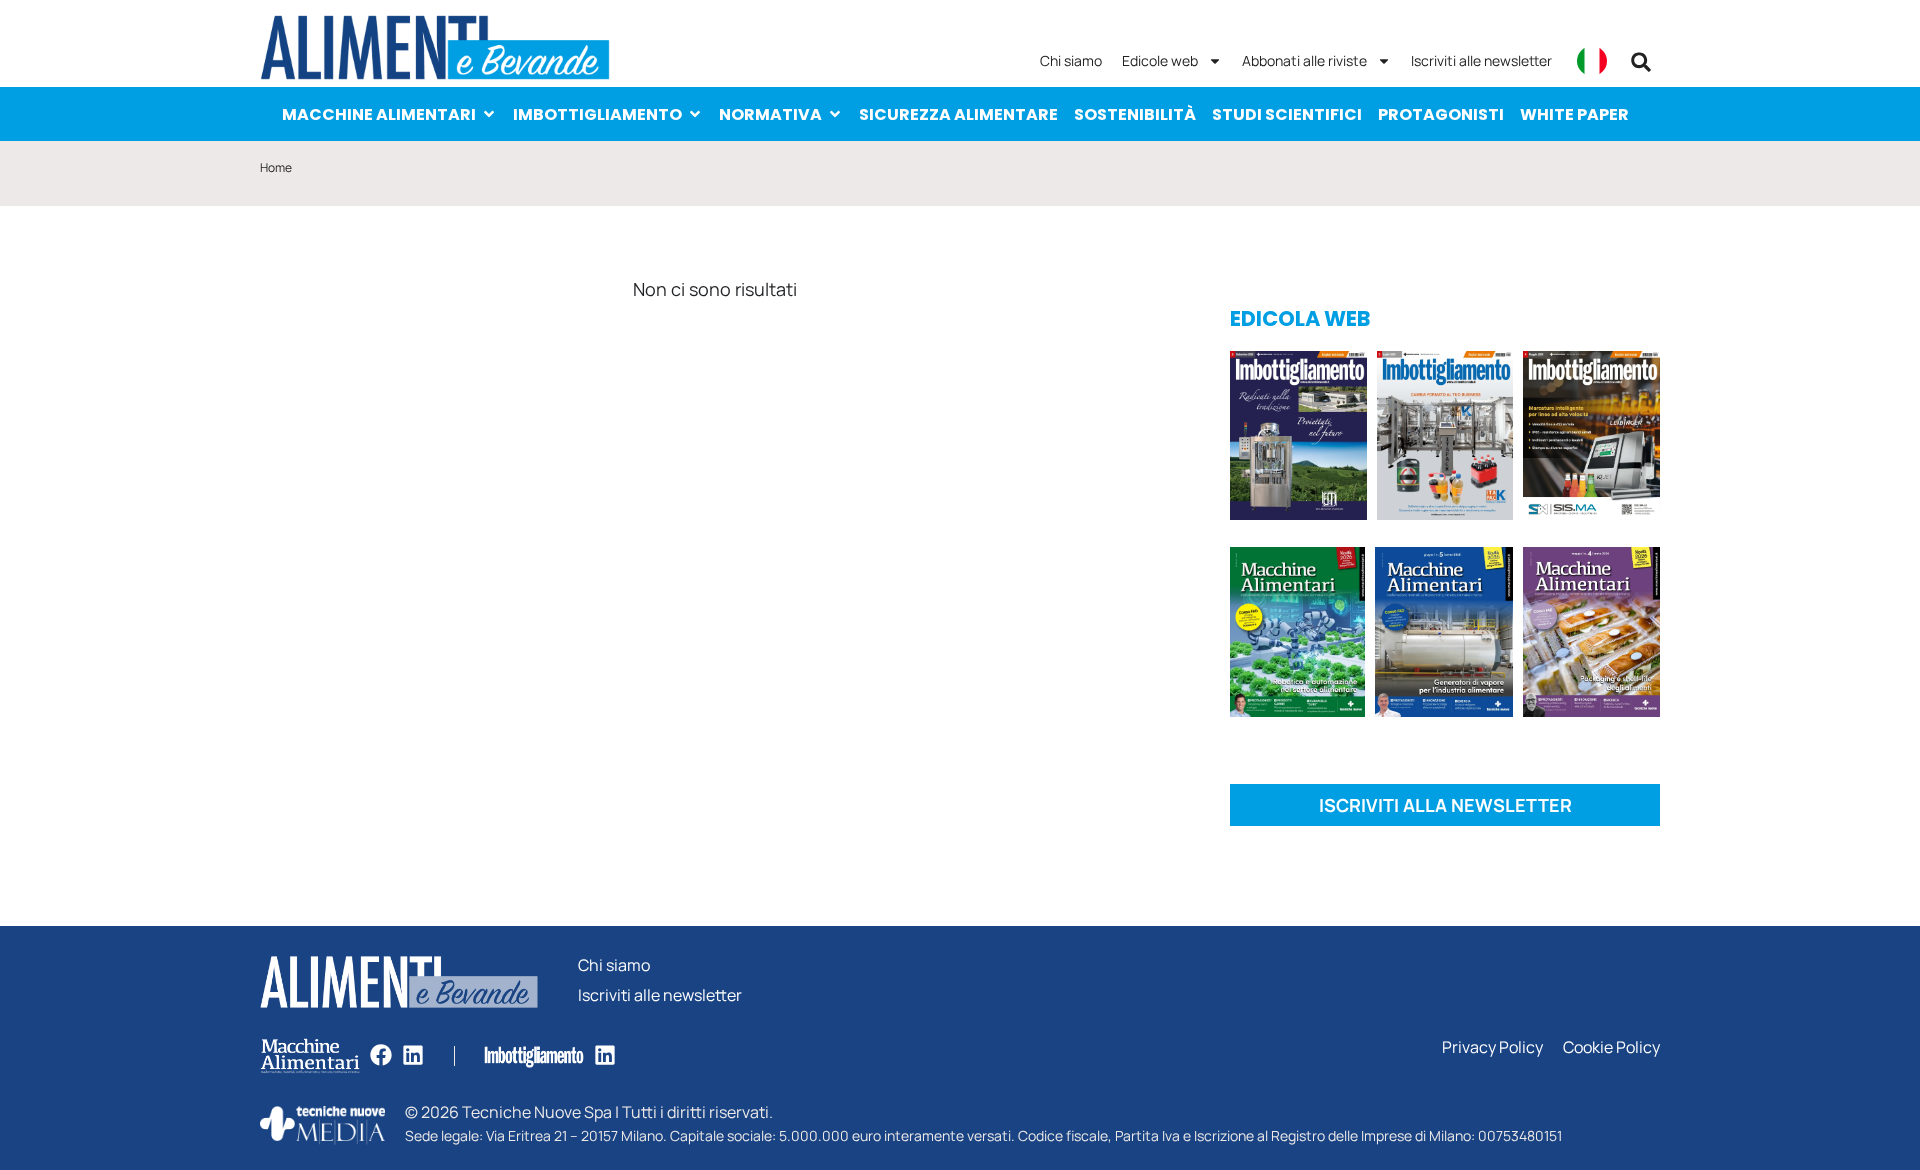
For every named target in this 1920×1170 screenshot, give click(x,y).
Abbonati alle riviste (1304, 60)
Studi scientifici (1287, 114)
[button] (1641, 62)
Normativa (770, 114)
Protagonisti (1441, 114)
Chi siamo (1071, 60)
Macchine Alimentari (379, 114)
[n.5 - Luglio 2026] (1445, 439)
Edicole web (1160, 60)
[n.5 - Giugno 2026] (1443, 635)
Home (276, 167)
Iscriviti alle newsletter (1481, 60)
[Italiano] (1592, 61)
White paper (1574, 114)
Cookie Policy (1611, 1047)
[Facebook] (381, 1055)
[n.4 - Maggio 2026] (1591, 439)
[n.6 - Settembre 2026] (1298, 439)
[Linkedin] (413, 1055)
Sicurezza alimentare (958, 114)
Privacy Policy (1492, 1047)
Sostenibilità (1135, 114)
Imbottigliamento (597, 114)
